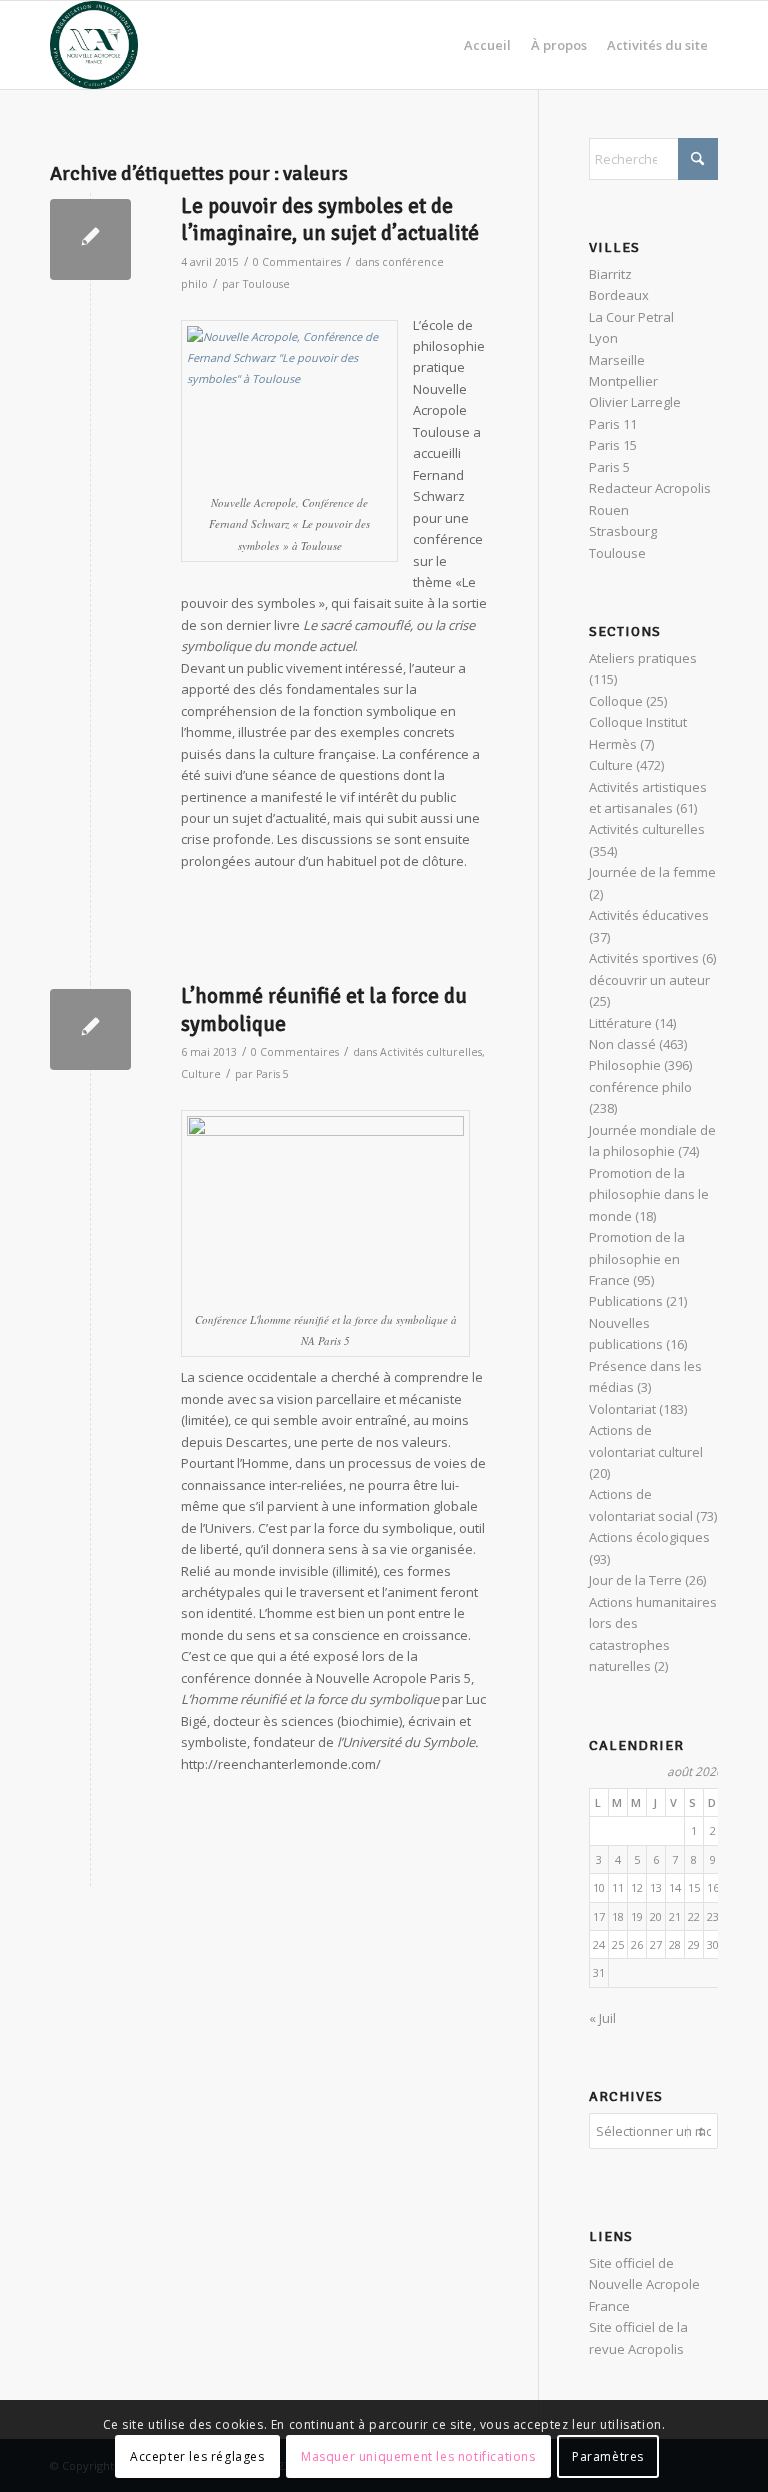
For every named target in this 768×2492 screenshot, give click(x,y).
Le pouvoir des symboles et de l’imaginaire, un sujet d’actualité (330, 219)
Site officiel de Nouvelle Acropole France (644, 2284)
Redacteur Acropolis (650, 488)
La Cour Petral (631, 317)
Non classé (622, 1044)
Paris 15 (613, 445)
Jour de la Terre (635, 1580)
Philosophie (625, 1065)
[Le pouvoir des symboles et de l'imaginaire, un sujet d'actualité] (90, 239)
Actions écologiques (649, 1537)
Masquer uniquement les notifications (418, 2456)
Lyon (603, 338)
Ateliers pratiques (643, 658)
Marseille (617, 360)
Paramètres (608, 2456)
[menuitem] (487, 45)
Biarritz (610, 274)
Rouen (609, 510)
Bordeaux (619, 295)
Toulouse (266, 284)
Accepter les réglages (197, 2456)
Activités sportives (644, 958)
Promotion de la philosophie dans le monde (649, 1194)
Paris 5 (272, 1074)
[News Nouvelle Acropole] (94, 45)
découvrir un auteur (649, 980)
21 (675, 1916)
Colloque (616, 701)
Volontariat (622, 1409)
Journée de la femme (652, 872)
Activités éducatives (649, 915)
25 (618, 1944)
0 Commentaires (297, 262)
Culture (201, 1074)
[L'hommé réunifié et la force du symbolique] (90, 1029)
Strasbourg (623, 531)
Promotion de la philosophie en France (637, 1258)
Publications (626, 1301)
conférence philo (640, 1087)
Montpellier (623, 381)
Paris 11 (613, 424)
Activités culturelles (431, 1052)
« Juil (602, 2018)
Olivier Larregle (635, 402)
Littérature (620, 1023)
